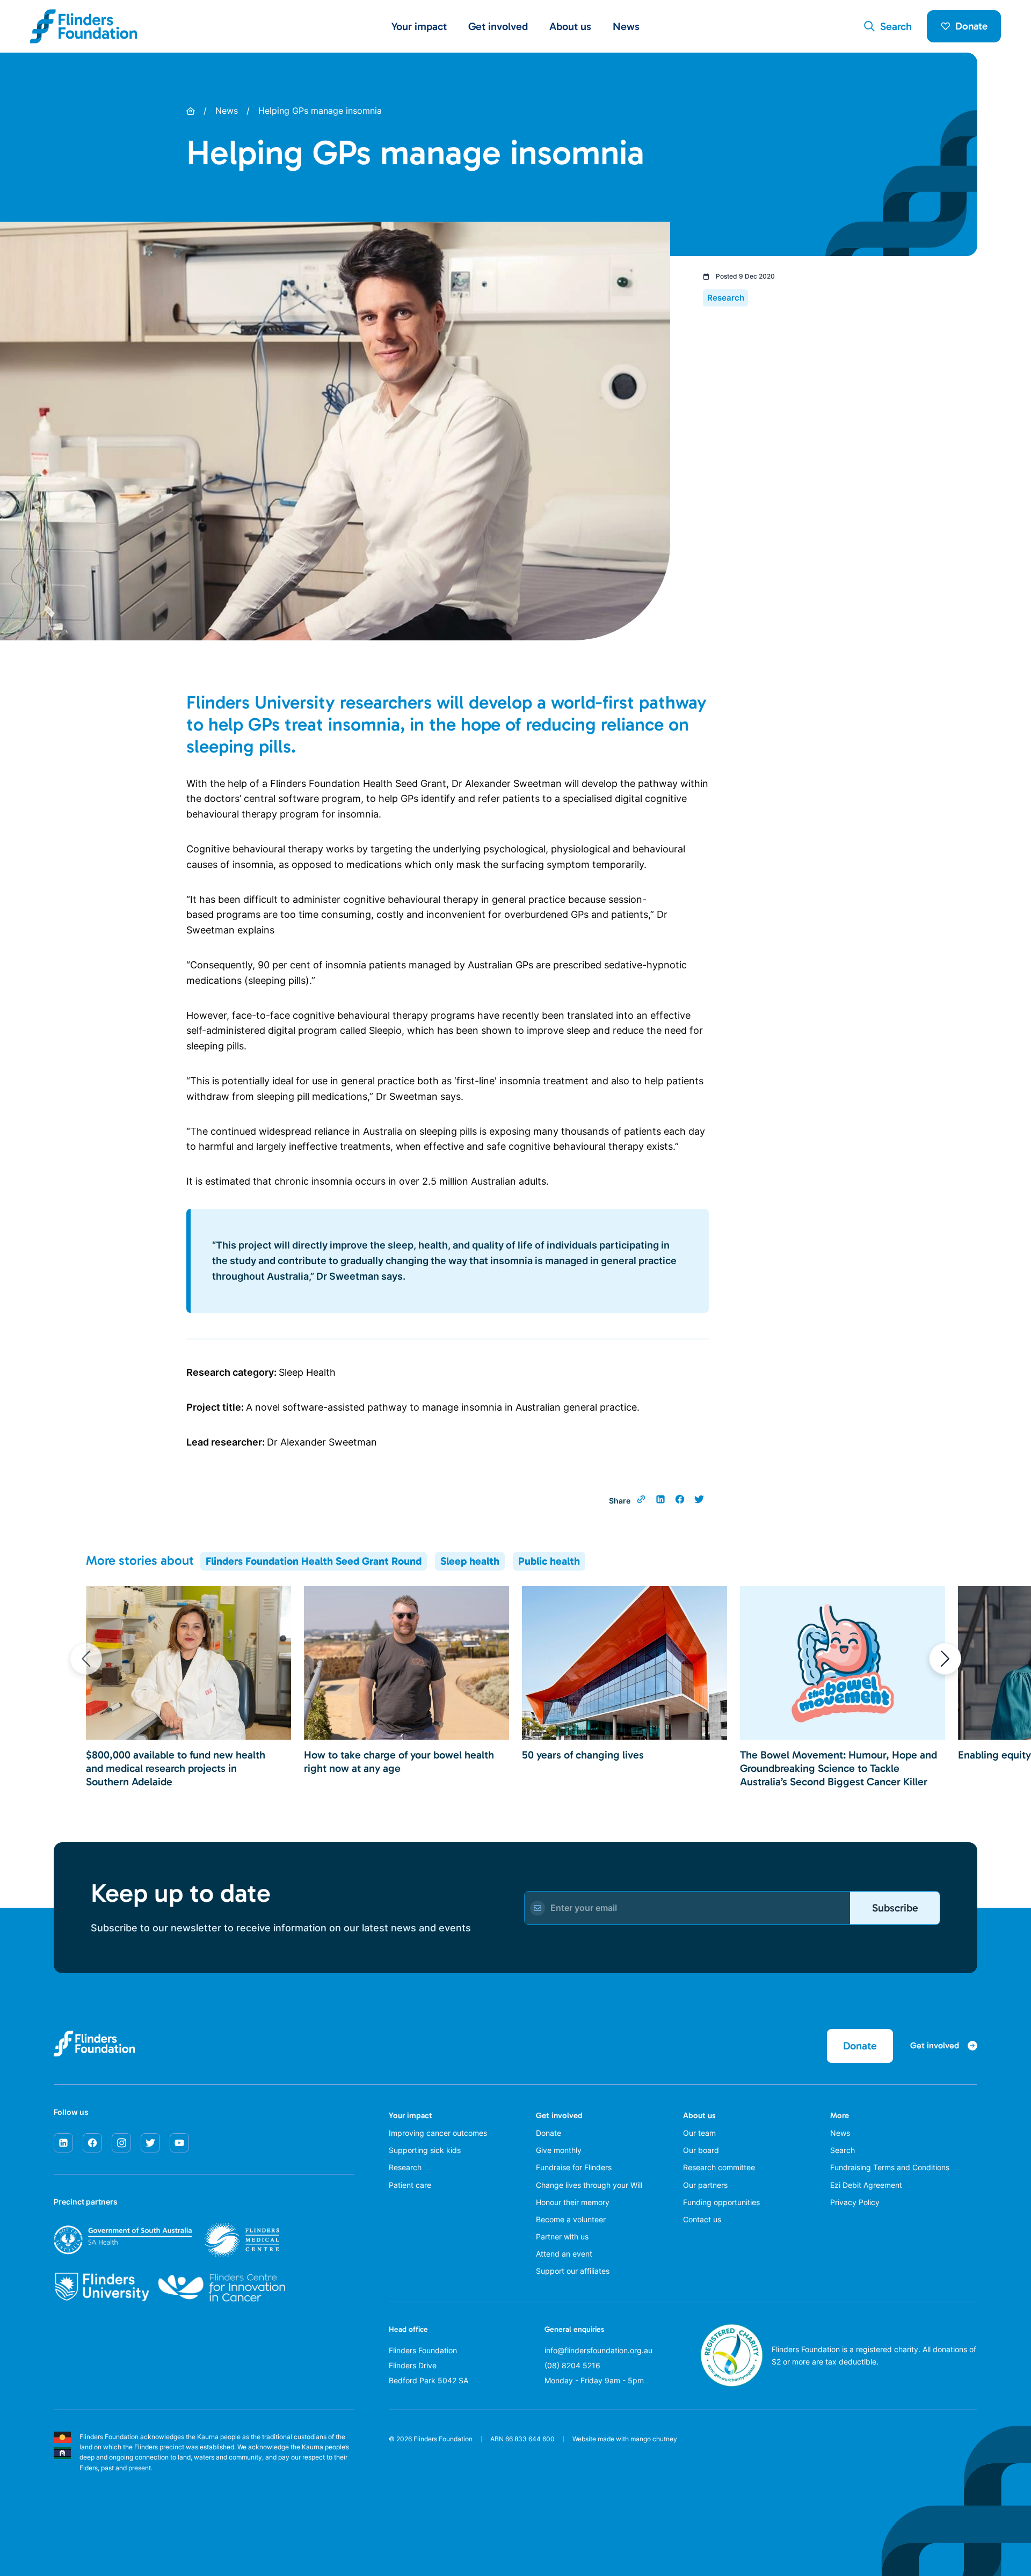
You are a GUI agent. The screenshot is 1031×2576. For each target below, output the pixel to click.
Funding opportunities (721, 2202)
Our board (701, 2150)
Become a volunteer (571, 2219)
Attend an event (564, 2254)
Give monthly (559, 2150)
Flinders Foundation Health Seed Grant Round (314, 1561)
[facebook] (92, 2143)
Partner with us (562, 2236)
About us (699, 2115)
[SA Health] (166, 2240)
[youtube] (179, 2143)
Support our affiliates (573, 2271)
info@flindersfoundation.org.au (598, 2350)
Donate (971, 26)
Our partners (705, 2185)
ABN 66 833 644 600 (522, 2439)
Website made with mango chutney (625, 2439)
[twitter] (150, 2143)
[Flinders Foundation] (84, 26)
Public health (549, 1561)
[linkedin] (63, 2143)
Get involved (559, 2115)
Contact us (702, 2219)
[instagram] (121, 2143)
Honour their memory (573, 2202)
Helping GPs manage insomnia (320, 111)
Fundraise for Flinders (574, 2167)
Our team (699, 2133)
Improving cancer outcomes (438, 2133)
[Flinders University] (102, 2287)
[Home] (191, 111)
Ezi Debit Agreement (866, 2185)
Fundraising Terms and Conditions (890, 2167)
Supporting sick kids (425, 2150)
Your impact (411, 2115)
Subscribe (895, 1908)
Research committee (719, 2167)
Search (843, 2150)
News (626, 26)
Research (405, 2167)
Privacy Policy (855, 2202)
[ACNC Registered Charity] (732, 2384)
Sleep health (470, 1561)
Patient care (410, 2185)
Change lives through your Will (589, 2185)
